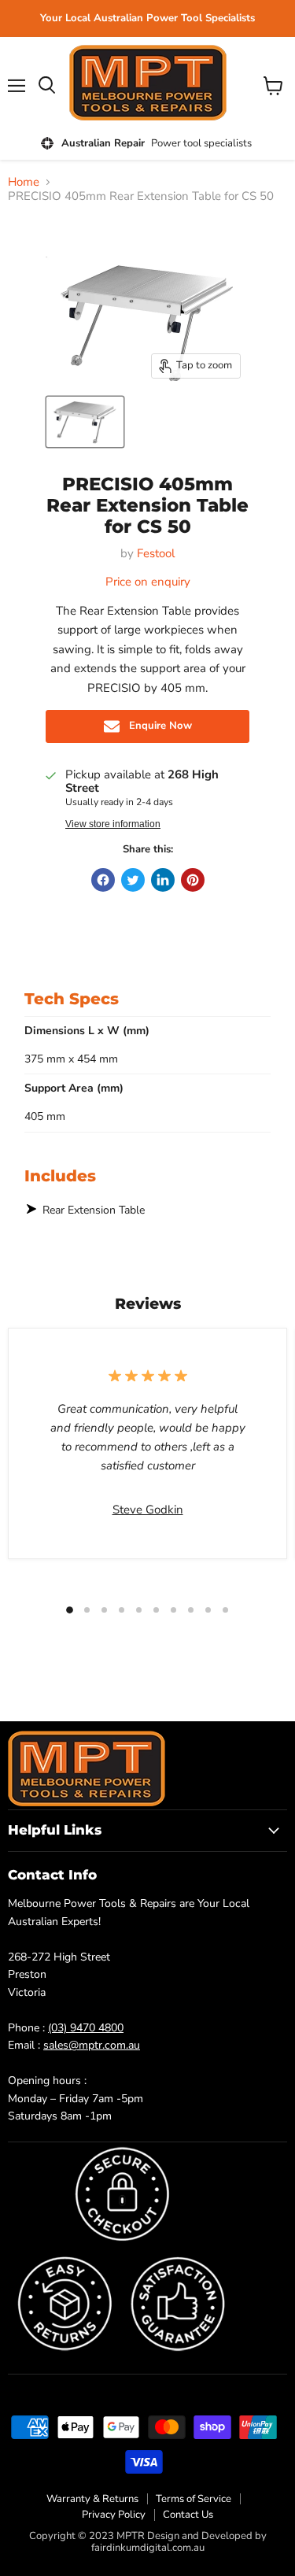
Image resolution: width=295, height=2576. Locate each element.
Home (24, 182)
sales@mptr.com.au (92, 2045)
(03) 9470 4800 (86, 2028)
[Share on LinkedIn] (163, 880)
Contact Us (188, 2515)
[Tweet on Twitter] (133, 880)
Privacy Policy (114, 2515)
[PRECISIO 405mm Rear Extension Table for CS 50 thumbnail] (85, 422)
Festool (156, 553)
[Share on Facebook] (103, 880)
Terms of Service (194, 2499)
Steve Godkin (148, 1510)
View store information (113, 824)
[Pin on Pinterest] (193, 880)
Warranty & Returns (92, 2499)
